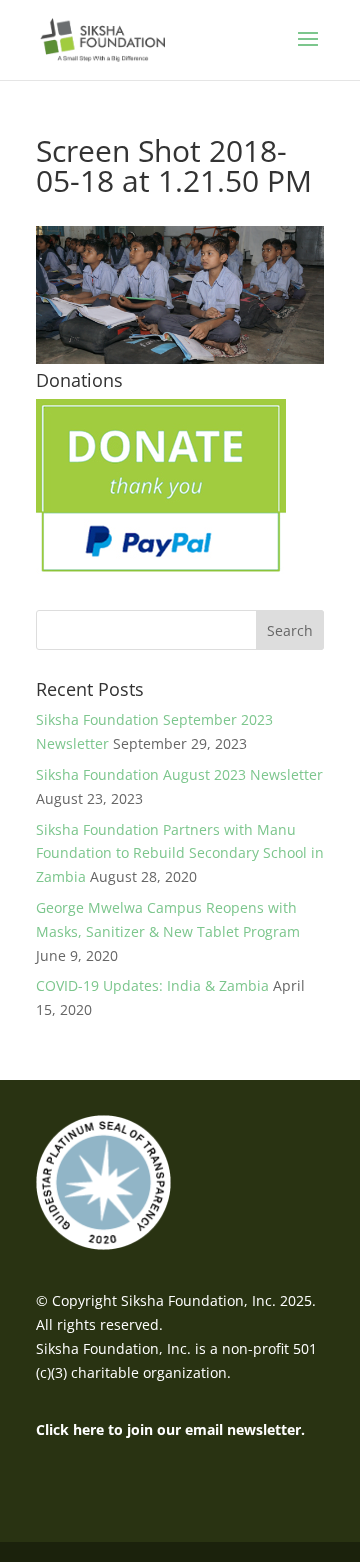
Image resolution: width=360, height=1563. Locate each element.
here (88, 1429)
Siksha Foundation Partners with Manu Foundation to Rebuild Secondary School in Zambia (180, 853)
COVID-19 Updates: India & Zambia (152, 985)
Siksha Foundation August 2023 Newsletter (179, 774)
